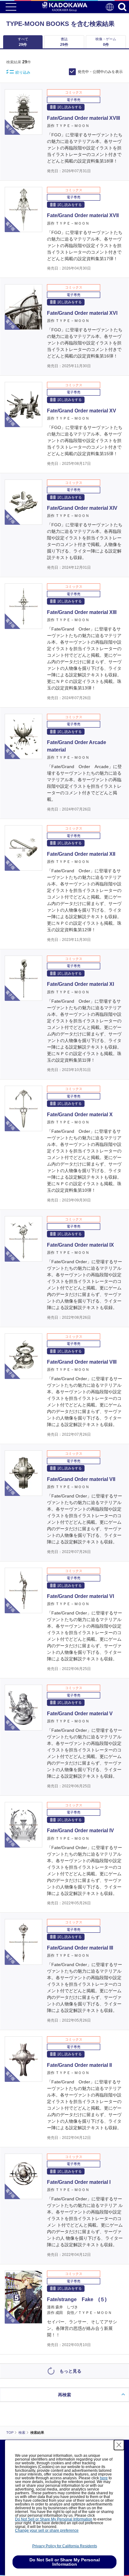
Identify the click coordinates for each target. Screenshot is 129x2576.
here (104, 2478)
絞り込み (23, 72)
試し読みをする (70, 107)
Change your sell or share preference (47, 2530)
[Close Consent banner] (119, 2445)
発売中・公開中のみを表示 (100, 72)
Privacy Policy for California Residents (65, 2546)
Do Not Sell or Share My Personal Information (54, 2519)
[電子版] (23, 131)
